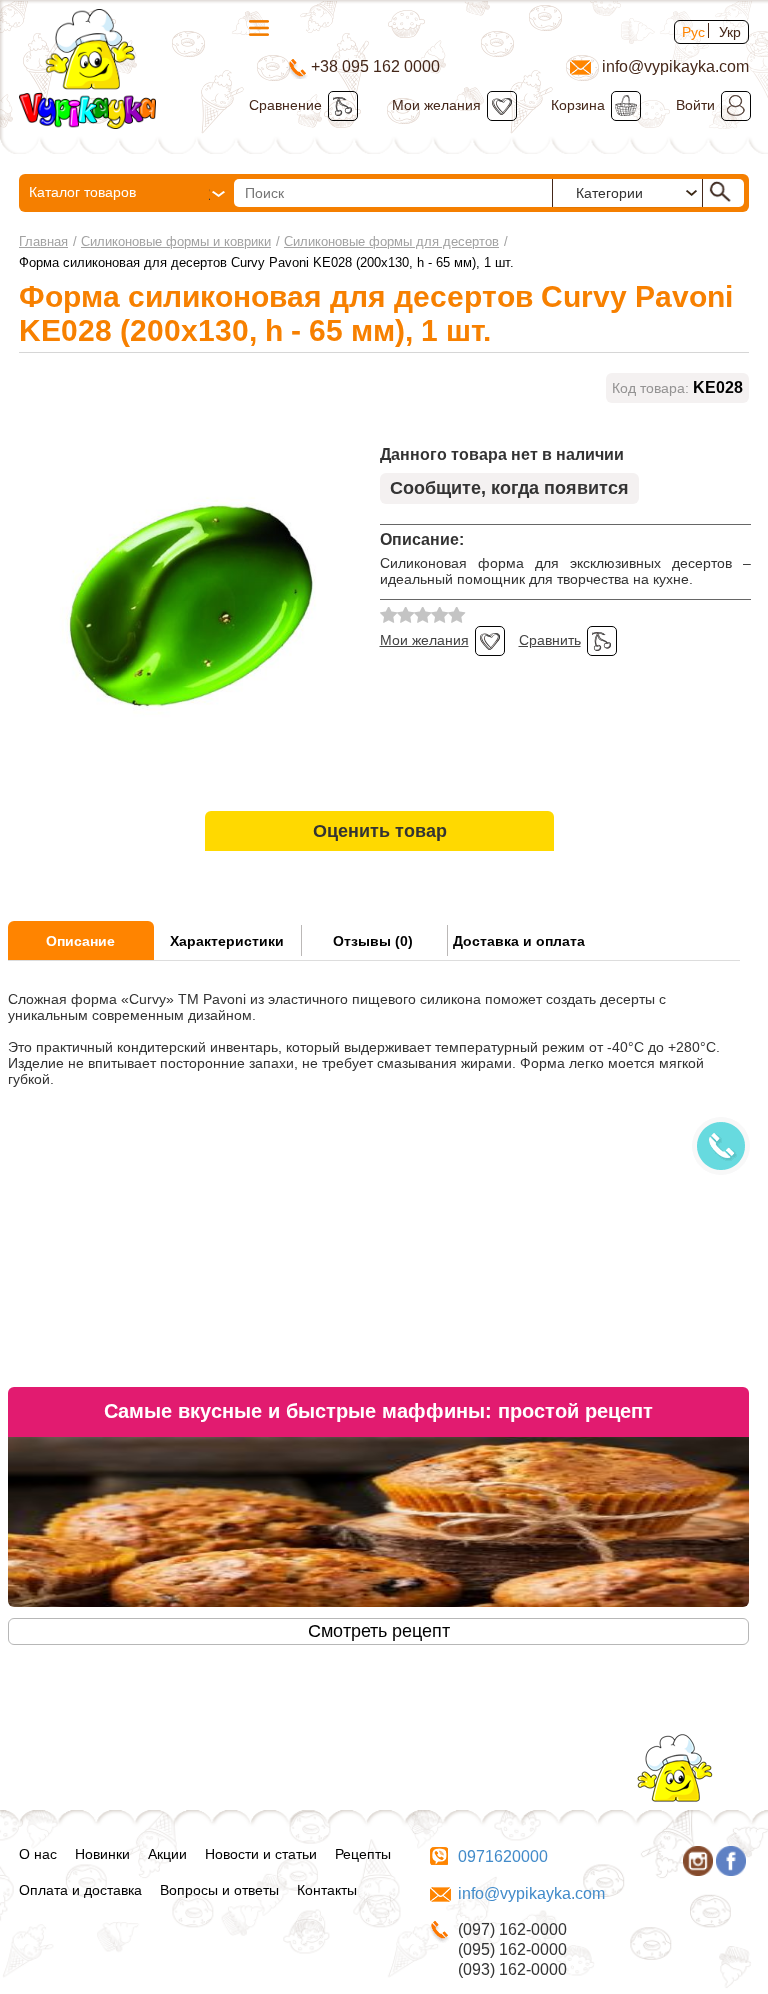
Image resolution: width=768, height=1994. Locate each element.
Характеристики (227, 941)
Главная (43, 241)
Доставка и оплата (519, 941)
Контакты (327, 1890)
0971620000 (503, 1856)
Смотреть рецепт (379, 1631)
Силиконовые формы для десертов (391, 241)
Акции (167, 1854)
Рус (693, 32)
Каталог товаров (82, 192)
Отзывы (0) (373, 941)
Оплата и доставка (80, 1890)
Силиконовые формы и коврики (176, 241)
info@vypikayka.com (531, 1893)
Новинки (102, 1854)
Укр (730, 32)
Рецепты (363, 1854)
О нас (38, 1854)
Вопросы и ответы (219, 1890)
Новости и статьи (261, 1854)
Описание (80, 941)
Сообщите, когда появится (509, 488)
